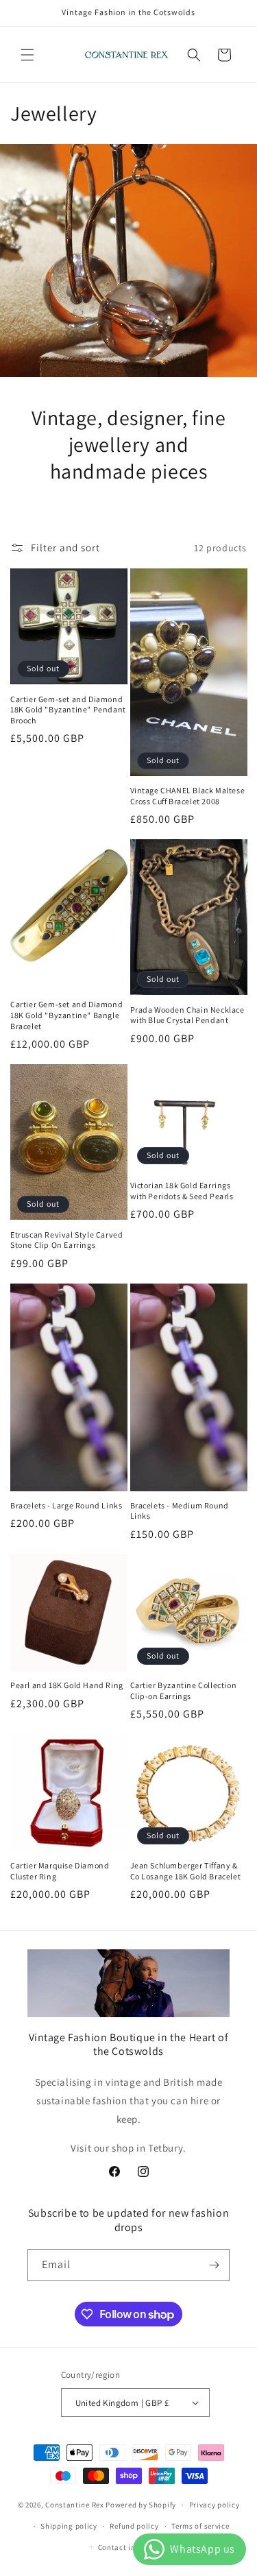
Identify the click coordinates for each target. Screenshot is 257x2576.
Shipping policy (69, 2526)
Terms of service (200, 2526)
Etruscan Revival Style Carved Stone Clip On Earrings (66, 1240)
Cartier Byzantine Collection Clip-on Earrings (184, 1690)
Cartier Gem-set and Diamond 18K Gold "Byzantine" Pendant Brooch (68, 710)
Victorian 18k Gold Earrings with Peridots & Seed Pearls (182, 1191)
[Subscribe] (214, 2265)
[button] (27, 55)
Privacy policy (215, 2505)
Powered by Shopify (141, 2505)
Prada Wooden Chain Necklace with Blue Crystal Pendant (187, 1015)
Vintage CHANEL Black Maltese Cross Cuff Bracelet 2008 (188, 796)
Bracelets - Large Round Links (66, 1505)
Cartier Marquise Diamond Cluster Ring (60, 1871)
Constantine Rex (75, 2505)
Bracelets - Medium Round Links (180, 1511)
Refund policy (134, 2526)
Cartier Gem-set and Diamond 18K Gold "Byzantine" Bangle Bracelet (66, 1015)
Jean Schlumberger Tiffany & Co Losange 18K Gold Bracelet (186, 1871)
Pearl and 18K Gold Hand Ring (67, 1685)
